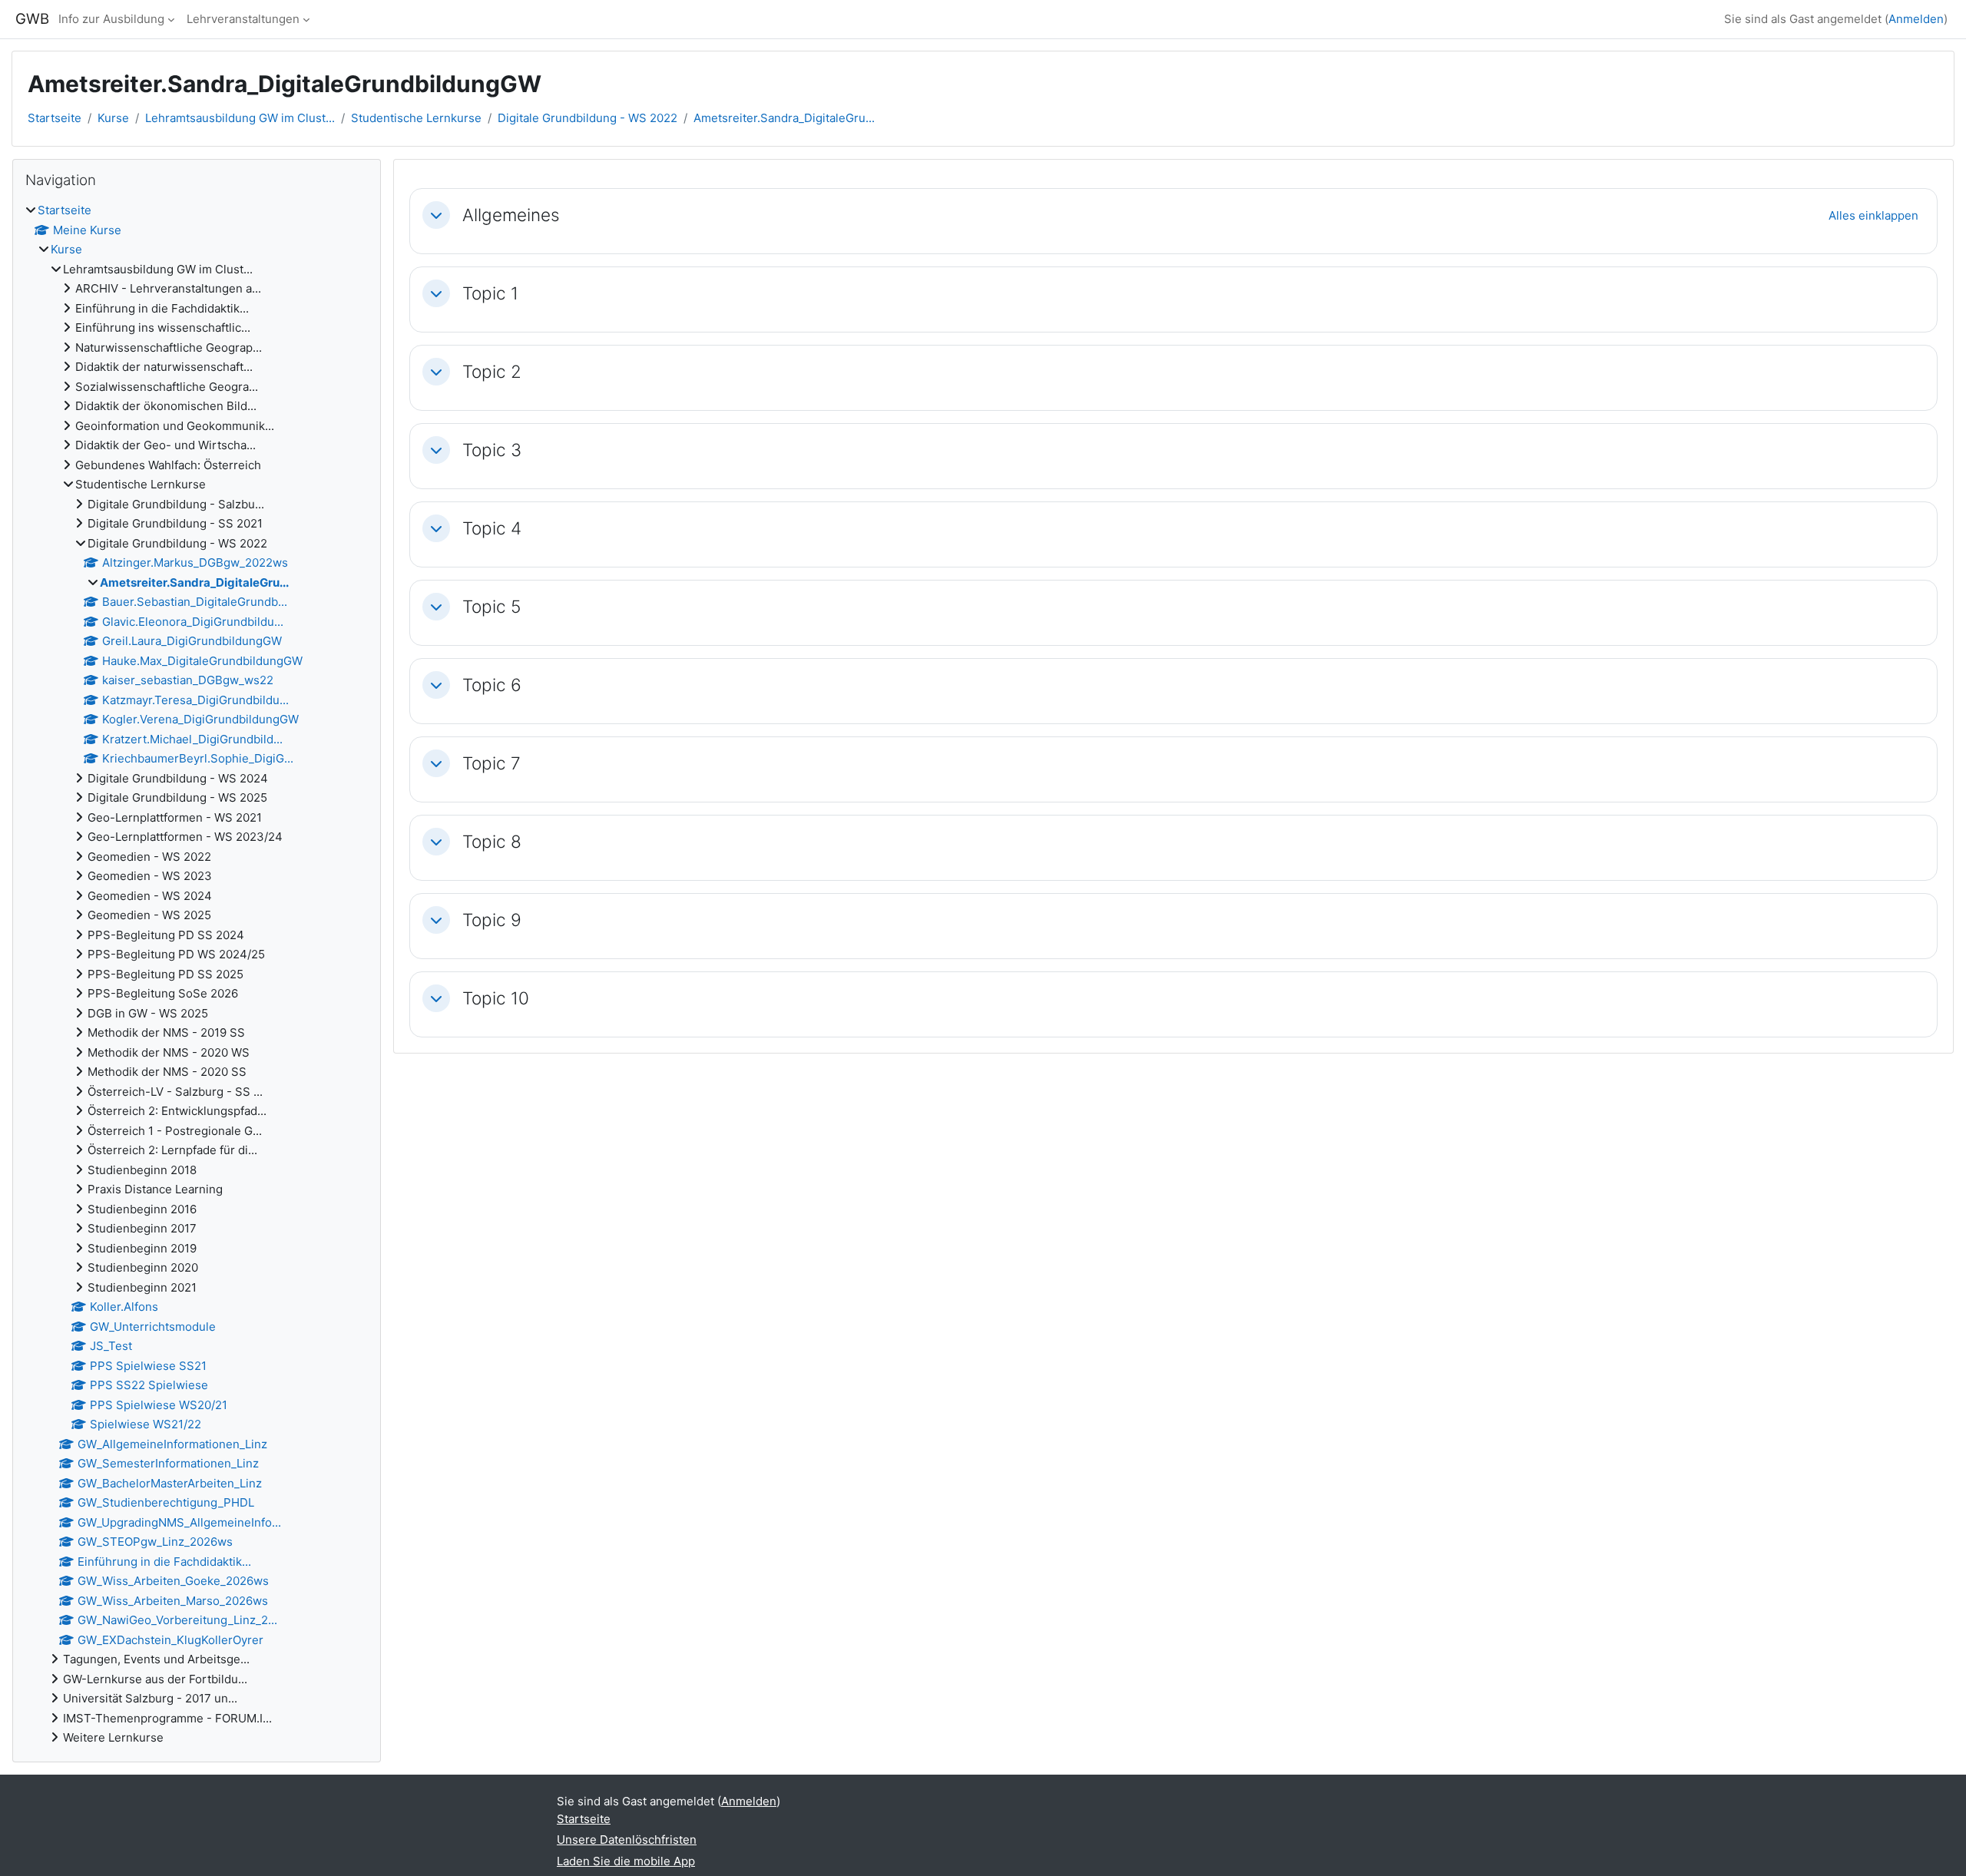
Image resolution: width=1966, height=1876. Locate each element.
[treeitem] (197, 974)
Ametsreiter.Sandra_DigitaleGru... (784, 118)
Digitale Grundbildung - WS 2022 (587, 118)
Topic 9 (492, 920)
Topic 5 (491, 606)
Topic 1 (490, 293)
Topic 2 (492, 371)
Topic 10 (496, 998)
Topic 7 (491, 763)
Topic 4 (492, 528)
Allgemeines (511, 215)
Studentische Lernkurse (416, 118)
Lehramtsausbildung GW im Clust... (240, 118)
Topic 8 (492, 841)
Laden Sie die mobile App (626, 1861)
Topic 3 (492, 450)
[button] (436, 215)
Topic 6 (492, 685)
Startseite (55, 118)
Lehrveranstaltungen (243, 19)
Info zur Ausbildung (111, 19)
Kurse (113, 118)
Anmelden (1916, 19)
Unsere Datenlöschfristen (627, 1840)
